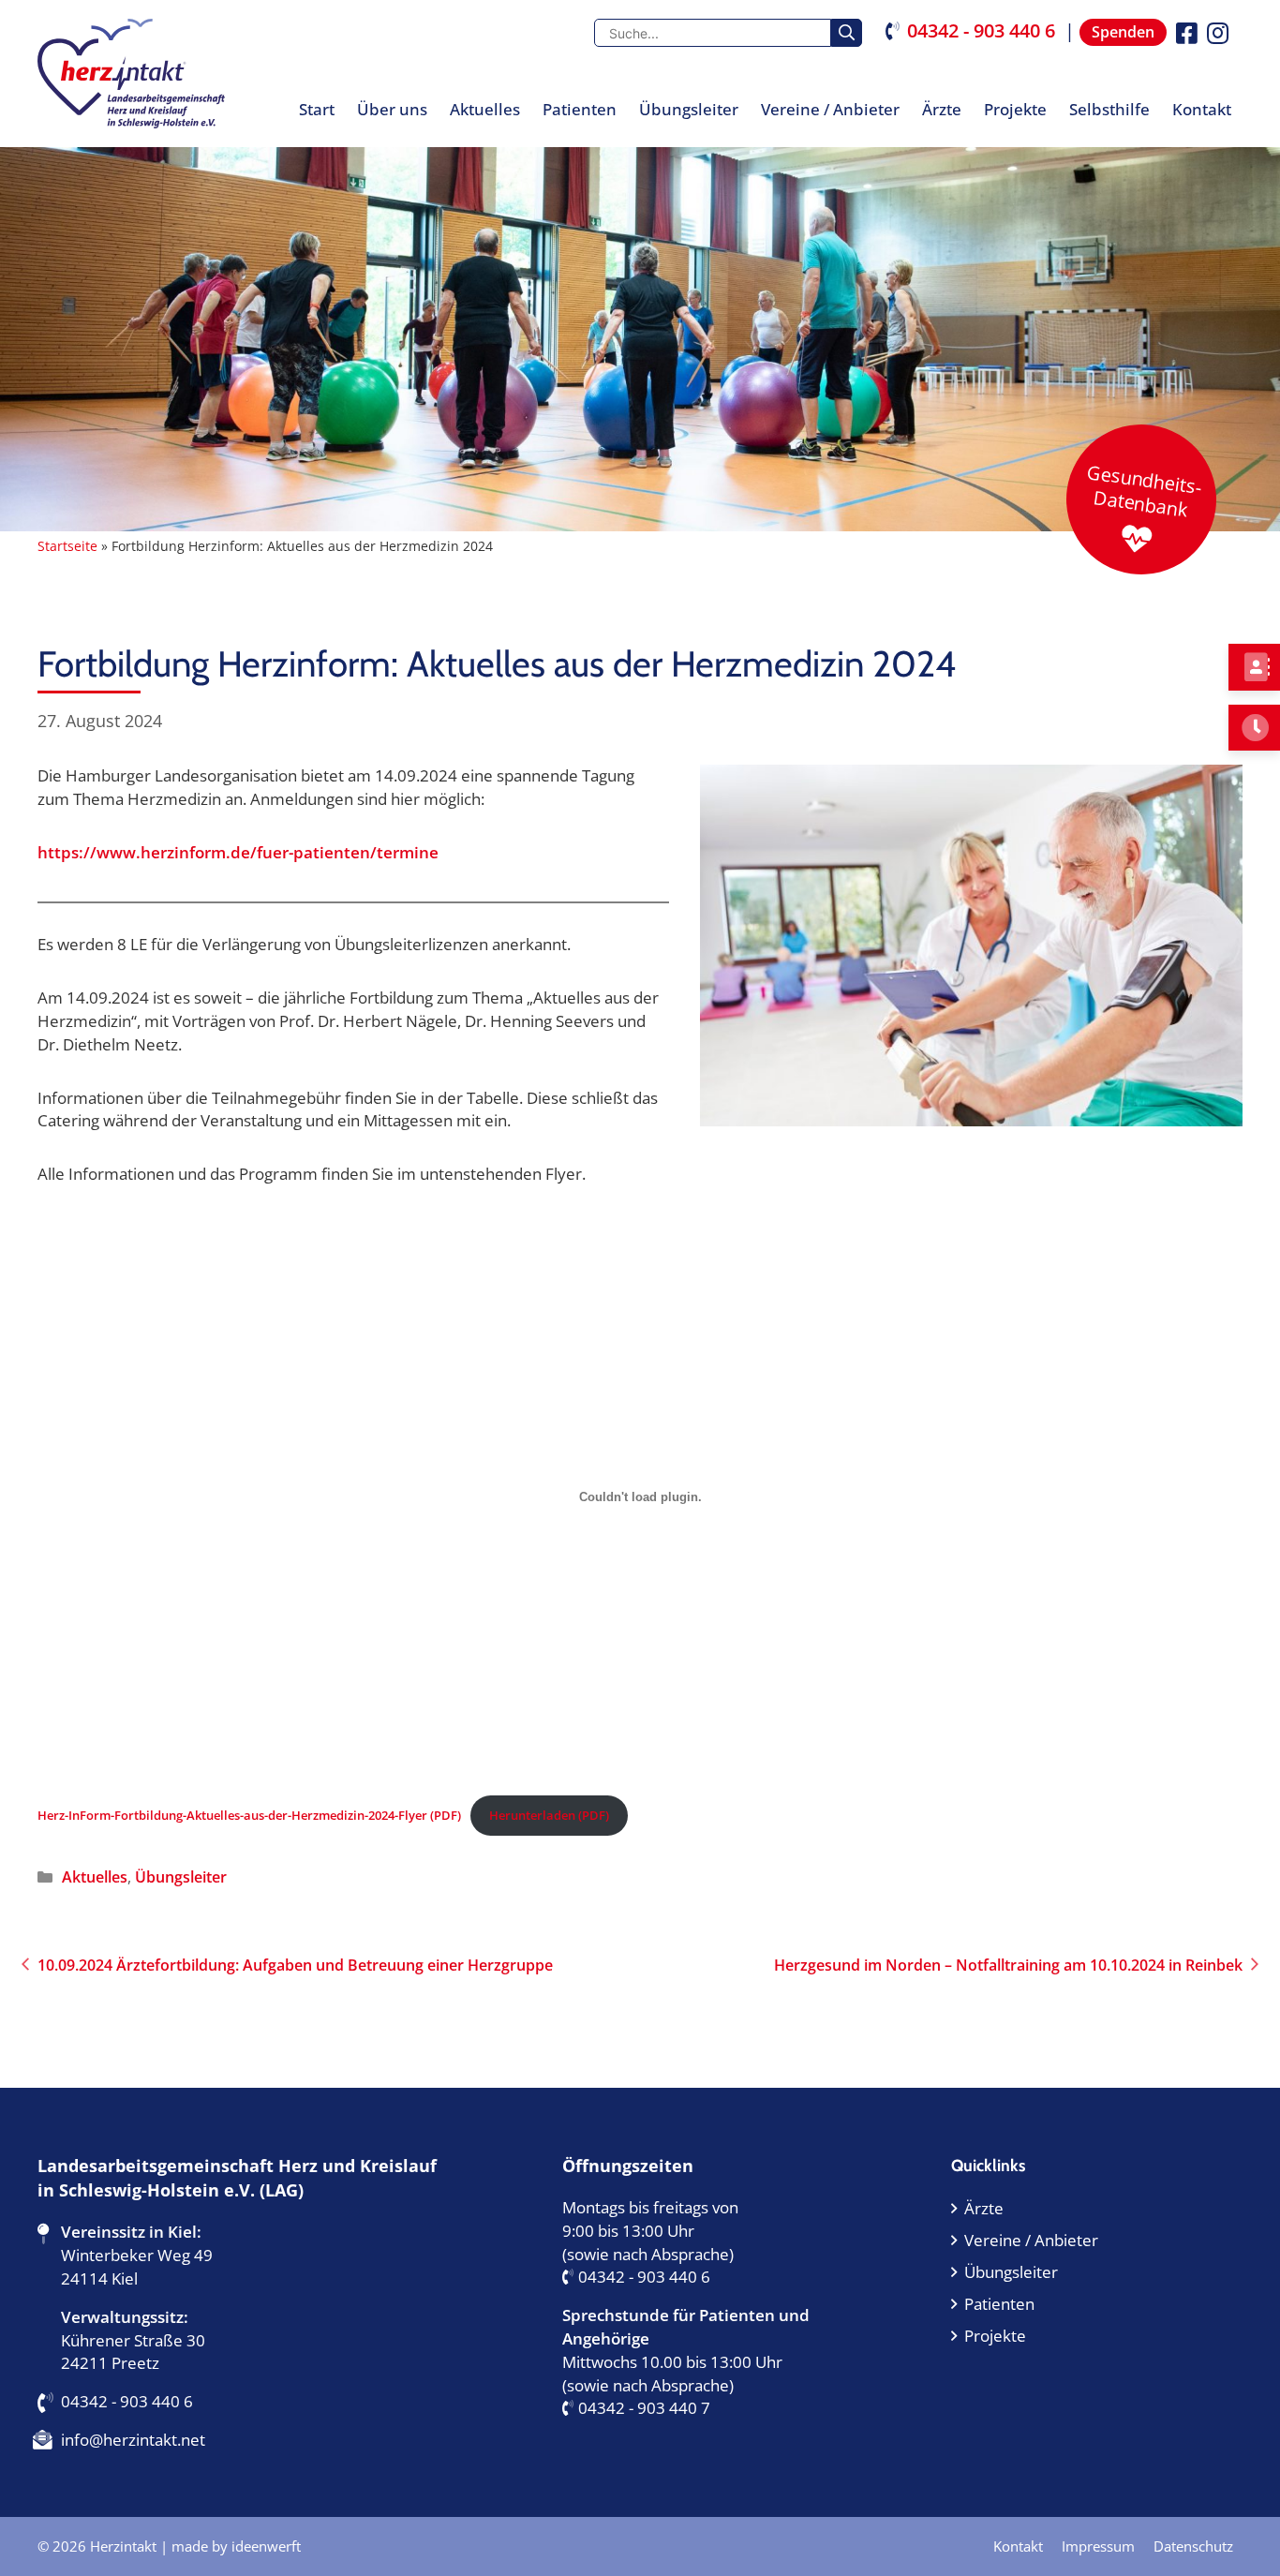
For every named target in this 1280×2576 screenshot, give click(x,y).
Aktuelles (485, 109)
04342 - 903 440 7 (644, 2408)
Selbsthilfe (1109, 109)
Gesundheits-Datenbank (1144, 491)
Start (317, 109)
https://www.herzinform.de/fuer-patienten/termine (238, 852)
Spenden (1123, 32)
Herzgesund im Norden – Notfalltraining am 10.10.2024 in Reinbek (1008, 1965)
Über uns (392, 109)
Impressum (1098, 2546)
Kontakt (1202, 109)
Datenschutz (1193, 2546)
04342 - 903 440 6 (981, 30)
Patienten (580, 109)
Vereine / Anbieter (830, 109)
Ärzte (942, 109)
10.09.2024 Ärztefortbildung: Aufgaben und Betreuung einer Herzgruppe (295, 1965)
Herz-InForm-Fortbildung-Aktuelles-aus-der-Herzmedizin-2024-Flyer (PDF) (249, 1815)
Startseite (67, 546)
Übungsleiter (689, 109)
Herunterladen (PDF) (549, 1815)
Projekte (1015, 109)
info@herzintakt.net (133, 2440)
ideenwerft (266, 2546)
